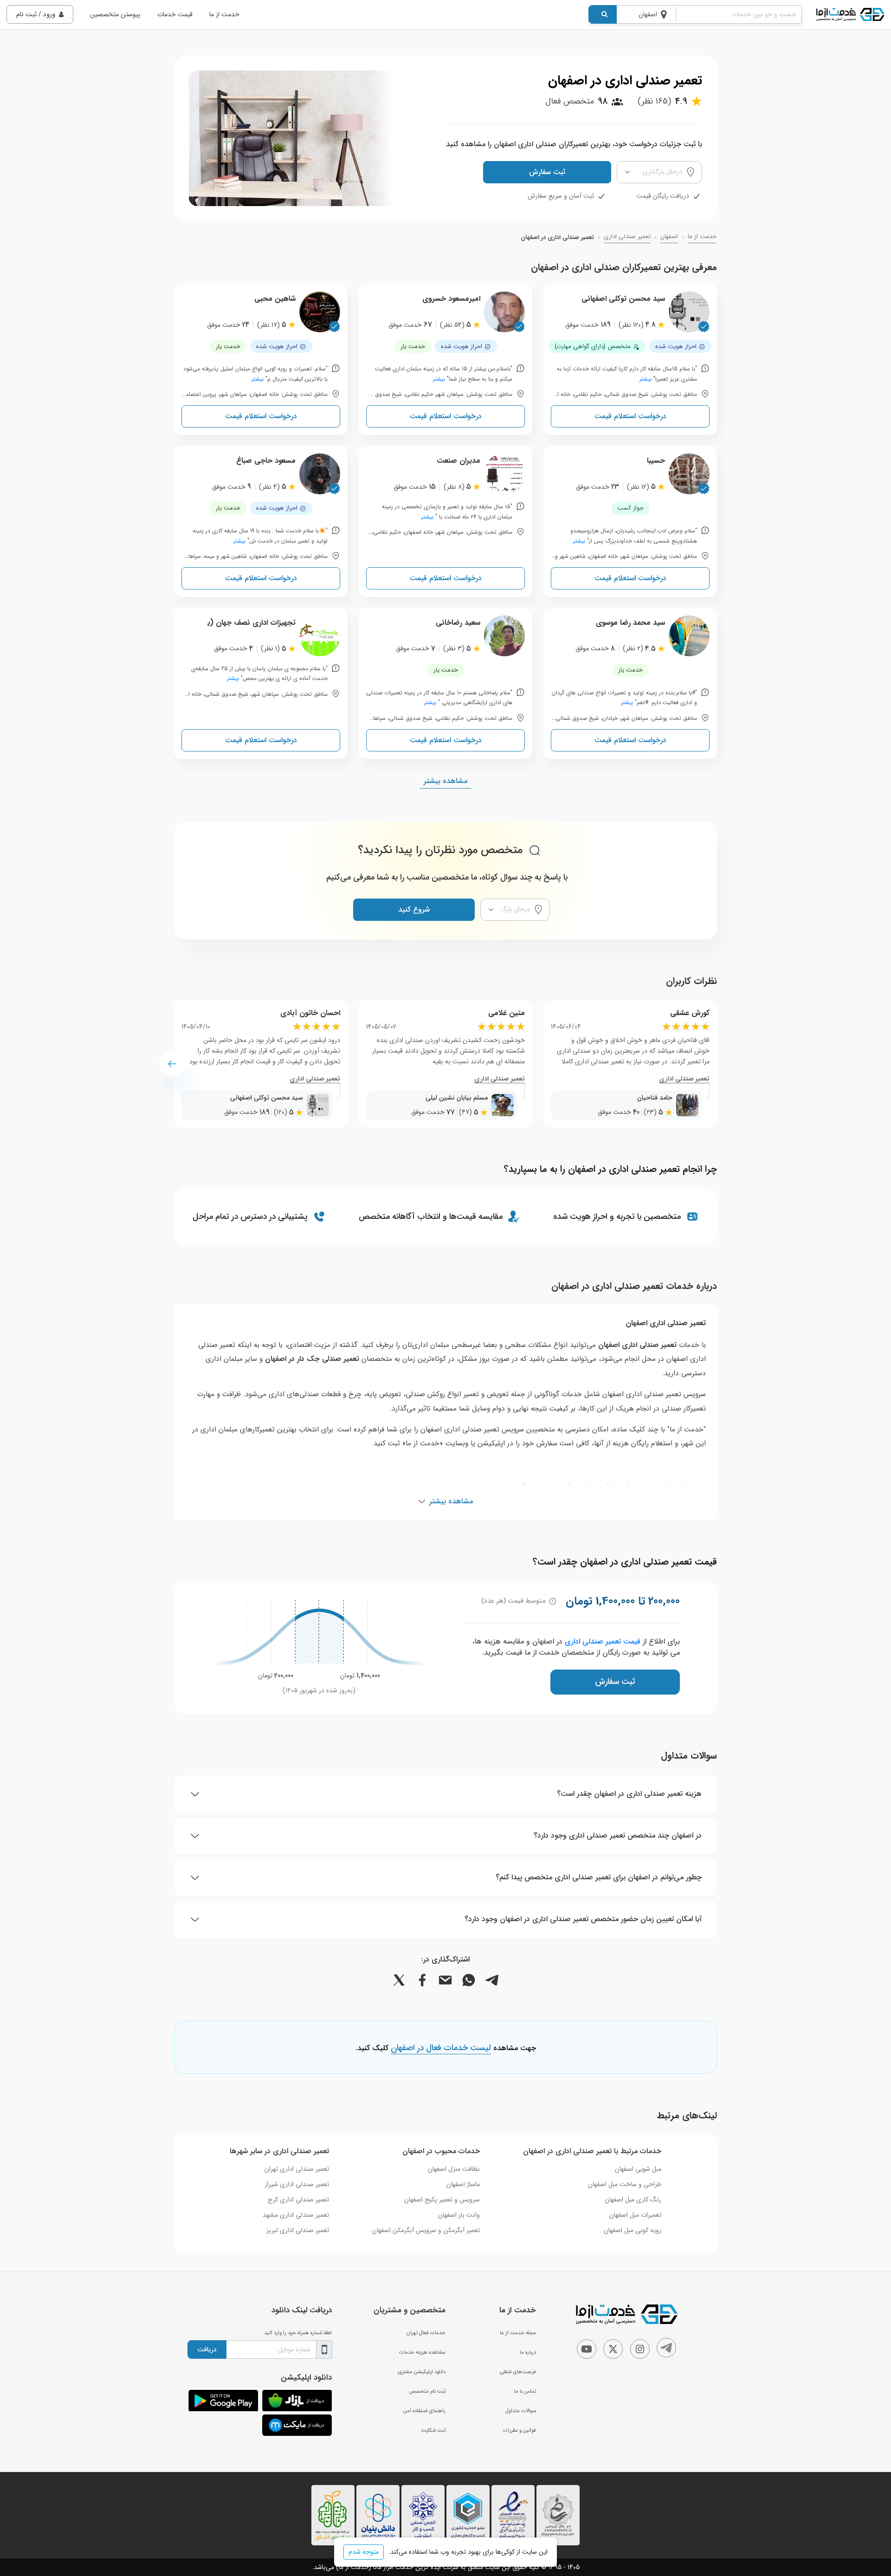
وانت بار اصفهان (459, 2215)
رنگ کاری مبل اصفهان (633, 2200)
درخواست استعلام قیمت (630, 416)
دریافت (207, 2349)
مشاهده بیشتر (445, 781)
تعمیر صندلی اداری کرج (298, 2200)
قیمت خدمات (175, 14)
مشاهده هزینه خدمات (422, 2352)
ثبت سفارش (547, 172)
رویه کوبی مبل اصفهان (633, 2230)
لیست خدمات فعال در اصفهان (441, 2048)
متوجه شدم (364, 2552)
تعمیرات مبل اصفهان (635, 2215)
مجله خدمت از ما (518, 2333)
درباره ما (528, 2352)
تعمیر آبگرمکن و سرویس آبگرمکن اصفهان (426, 2230)
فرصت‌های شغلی (518, 2372)
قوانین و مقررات (520, 2430)
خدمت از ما (224, 14)
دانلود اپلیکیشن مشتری (422, 2372)
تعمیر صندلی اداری (627, 237)
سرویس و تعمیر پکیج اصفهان (442, 2200)
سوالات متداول (521, 2411)
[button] (172, 1064)
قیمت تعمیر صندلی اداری (603, 1641)
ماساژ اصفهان (463, 2184)
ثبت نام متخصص (427, 2391)
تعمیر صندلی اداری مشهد (296, 2215)
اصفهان (669, 237)
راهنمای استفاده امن (424, 2411)
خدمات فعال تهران (426, 2333)
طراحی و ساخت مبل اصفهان (625, 2184)
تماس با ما (525, 2391)
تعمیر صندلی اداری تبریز (298, 2230)
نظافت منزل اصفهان (454, 2169)
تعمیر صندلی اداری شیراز (297, 2184)
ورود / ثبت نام (36, 14)
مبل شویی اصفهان (638, 2169)
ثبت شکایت (433, 2430)
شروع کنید (414, 909)
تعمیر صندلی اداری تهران (297, 2169)
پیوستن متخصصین (115, 14)
